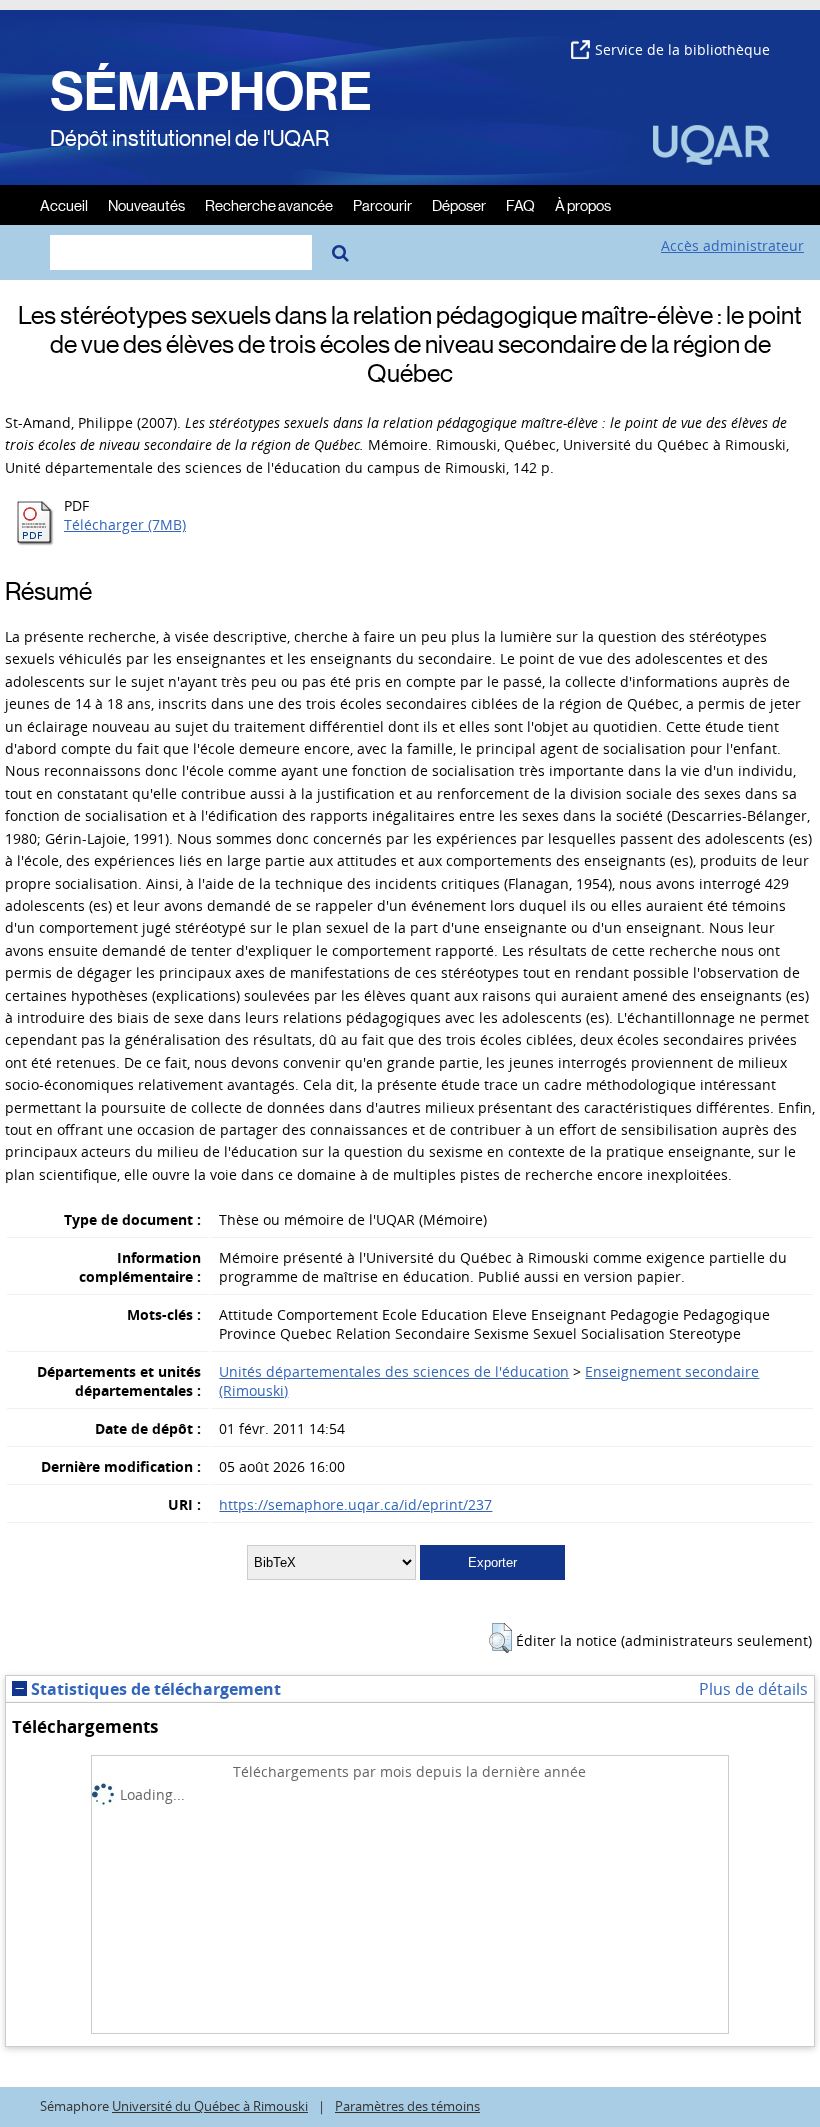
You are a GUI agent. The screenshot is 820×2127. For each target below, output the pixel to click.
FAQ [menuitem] (520, 204)
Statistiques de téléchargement (154, 1689)
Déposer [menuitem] (459, 204)
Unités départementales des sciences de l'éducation (394, 1371)
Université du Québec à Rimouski (210, 2106)
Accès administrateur (732, 245)
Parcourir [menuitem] (382, 204)
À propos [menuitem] (583, 204)
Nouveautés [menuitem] (146, 204)
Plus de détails (753, 1689)
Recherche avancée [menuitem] (269, 204)
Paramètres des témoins (407, 2106)
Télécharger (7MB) (125, 524)
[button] (500, 1638)
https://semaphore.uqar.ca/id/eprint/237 (355, 1504)
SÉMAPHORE (211, 92)
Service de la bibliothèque (682, 49)
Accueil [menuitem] (64, 204)
